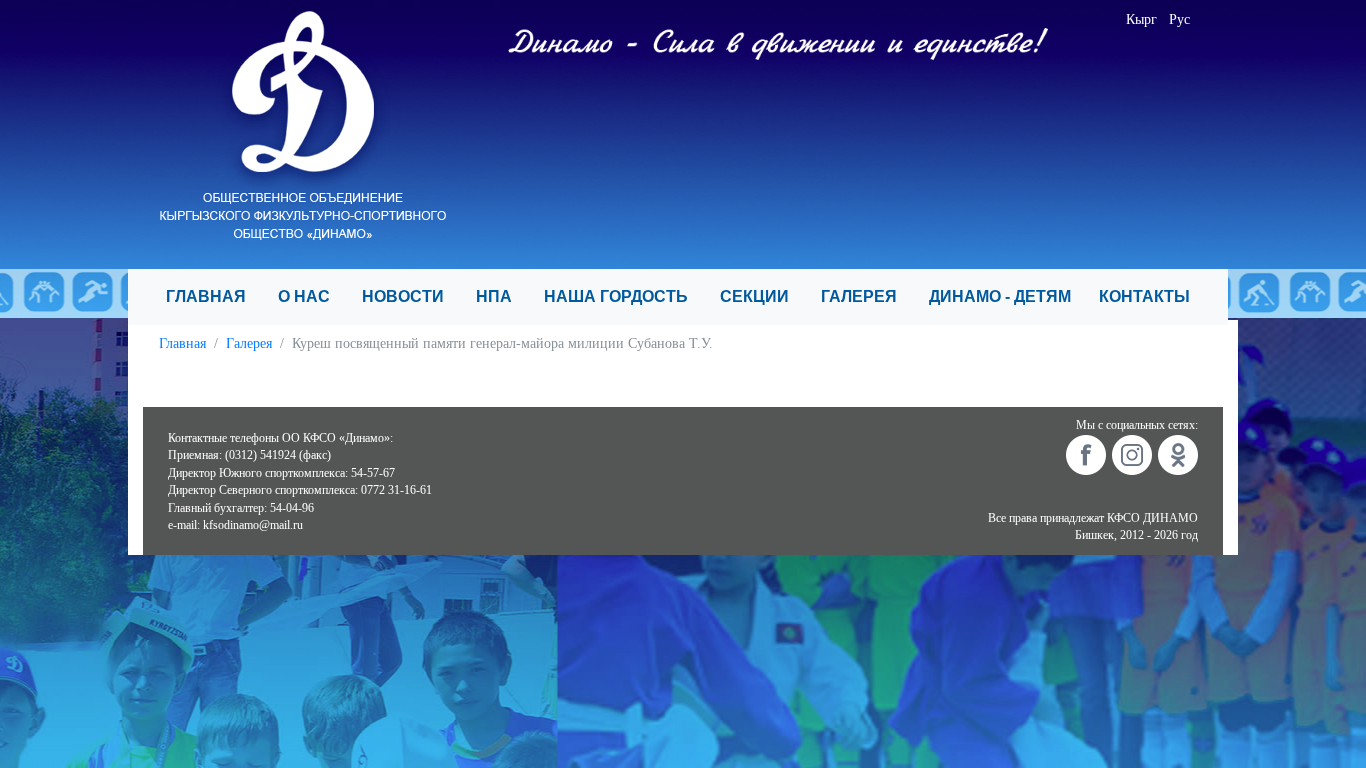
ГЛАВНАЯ (214, 296)
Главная (182, 343)
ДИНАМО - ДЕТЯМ (1006, 296)
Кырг (1141, 19)
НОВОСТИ (411, 296)
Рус (1179, 19)
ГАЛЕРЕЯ (867, 296)
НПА (502, 296)
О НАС (312, 296)
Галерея (249, 343)
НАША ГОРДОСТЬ (624, 296)
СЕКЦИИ (762, 296)
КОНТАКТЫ (1152, 296)
